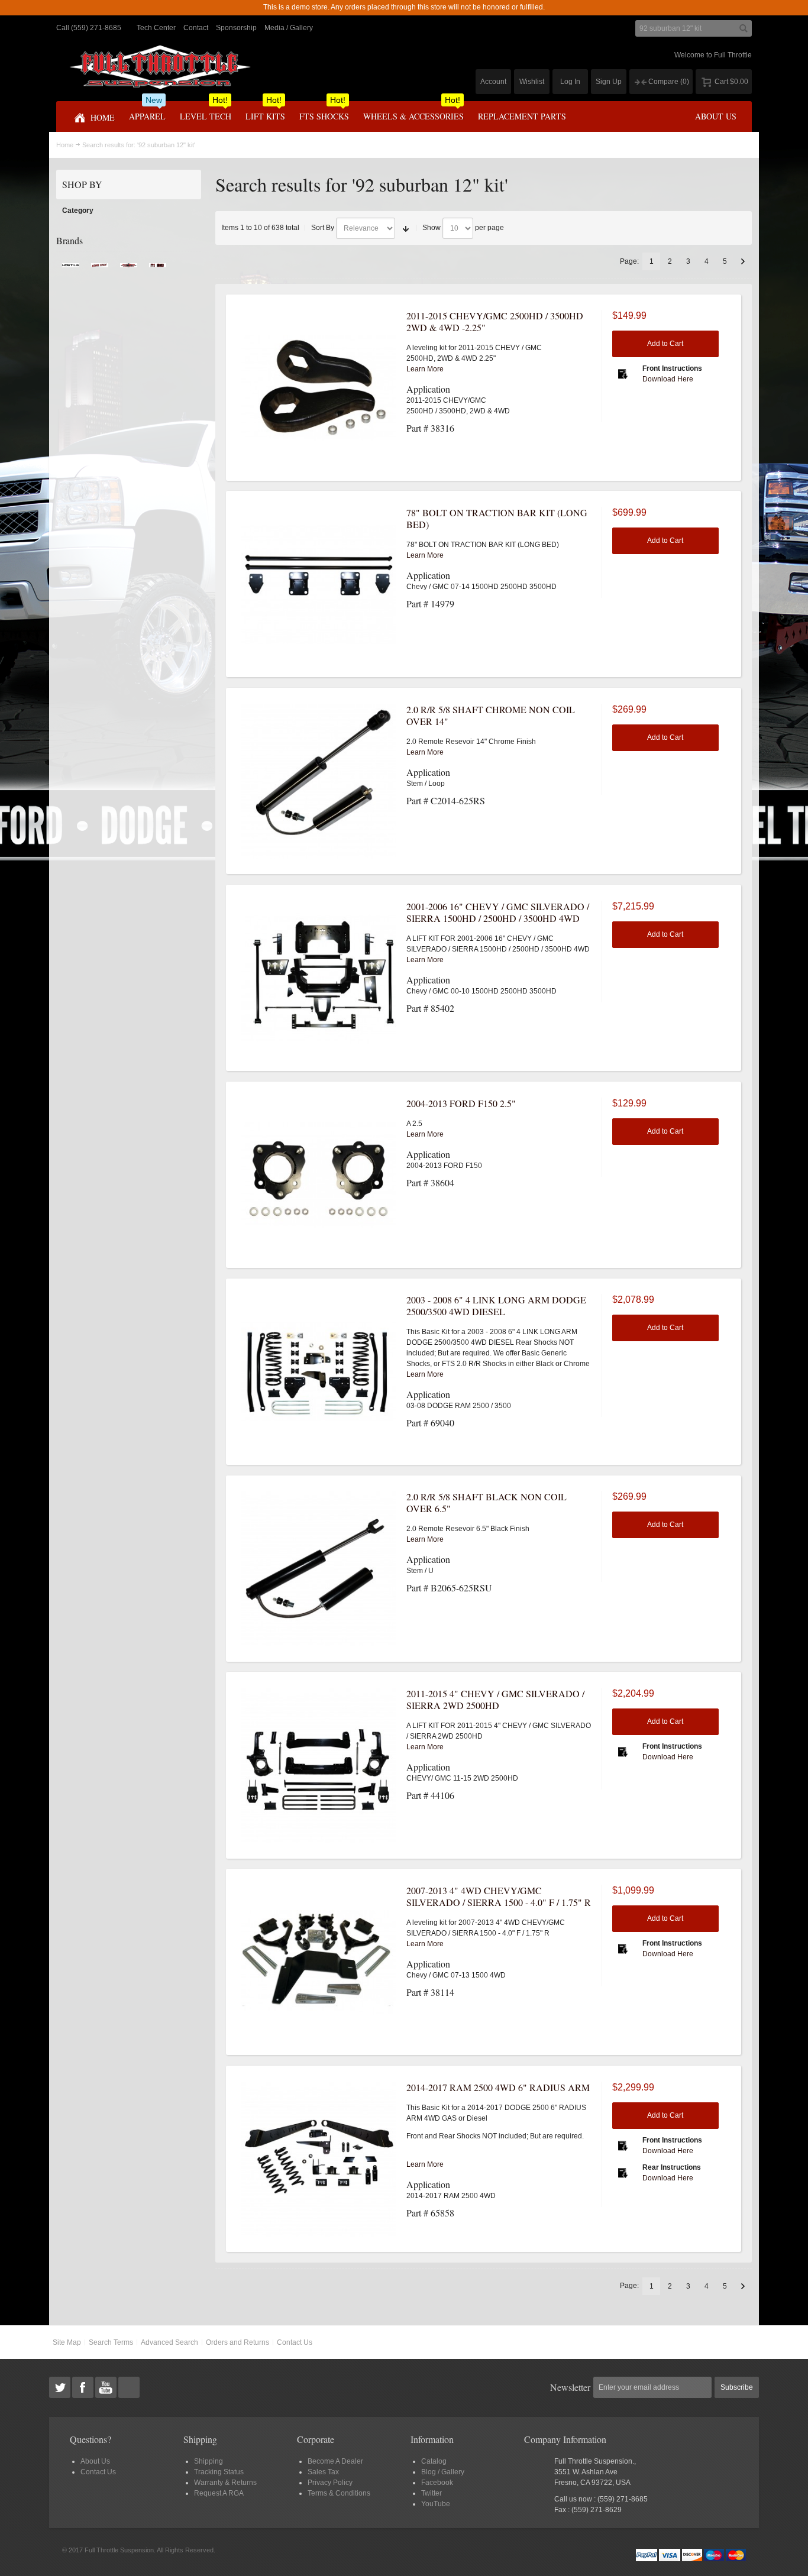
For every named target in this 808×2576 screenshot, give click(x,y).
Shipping (209, 2461)
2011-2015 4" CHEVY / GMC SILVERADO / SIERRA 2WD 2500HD (495, 1699)
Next (743, 261)
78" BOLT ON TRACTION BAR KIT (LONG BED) (497, 518)
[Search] (744, 28)
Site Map (67, 2342)
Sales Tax (323, 2472)
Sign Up (609, 82)
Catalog (434, 2461)
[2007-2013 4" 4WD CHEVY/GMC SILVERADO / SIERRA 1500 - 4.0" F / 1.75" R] (319, 1962)
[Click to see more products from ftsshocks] (158, 268)
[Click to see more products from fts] (129, 268)
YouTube (436, 2504)
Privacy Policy (330, 2483)
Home (65, 145)
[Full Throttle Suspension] (160, 67)
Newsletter (570, 2387)
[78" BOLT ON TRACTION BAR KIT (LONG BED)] (319, 584)
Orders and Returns (237, 2342)
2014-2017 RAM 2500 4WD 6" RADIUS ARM (498, 2087)
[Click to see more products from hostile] (71, 268)
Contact (196, 28)
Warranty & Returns (225, 2483)
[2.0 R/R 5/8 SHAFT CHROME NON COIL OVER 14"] (319, 781)
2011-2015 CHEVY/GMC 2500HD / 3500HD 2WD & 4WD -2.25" (495, 321)
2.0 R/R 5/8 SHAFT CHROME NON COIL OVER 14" (491, 715)
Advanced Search (169, 2342)
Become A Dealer (335, 2461)
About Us (95, 2461)
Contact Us (295, 2342)
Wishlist (532, 82)
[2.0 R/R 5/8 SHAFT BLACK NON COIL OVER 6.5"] (319, 1568)
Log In (570, 82)
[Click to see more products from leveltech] (100, 268)
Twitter (432, 2493)
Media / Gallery (289, 28)
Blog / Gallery (443, 2472)
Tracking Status (219, 2472)
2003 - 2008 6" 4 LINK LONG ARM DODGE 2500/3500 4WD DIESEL (496, 1305)
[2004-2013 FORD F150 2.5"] (319, 1175)
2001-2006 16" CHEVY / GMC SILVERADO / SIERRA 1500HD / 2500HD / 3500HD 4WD (498, 912)
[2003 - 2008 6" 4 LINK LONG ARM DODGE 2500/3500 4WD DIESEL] (319, 1371)
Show (432, 228)
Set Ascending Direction (406, 228)
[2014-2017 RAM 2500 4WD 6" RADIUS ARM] (319, 2159)
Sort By (323, 228)
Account (493, 82)
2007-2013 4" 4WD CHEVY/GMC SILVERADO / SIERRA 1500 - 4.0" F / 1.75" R (499, 1896)
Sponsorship (236, 28)
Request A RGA (219, 2493)
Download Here (668, 379)
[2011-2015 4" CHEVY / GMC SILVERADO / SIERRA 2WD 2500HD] (319, 1765)
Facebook (437, 2483)
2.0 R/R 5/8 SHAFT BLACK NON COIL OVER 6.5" (487, 1502)
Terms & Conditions (339, 2493)
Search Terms (111, 2342)
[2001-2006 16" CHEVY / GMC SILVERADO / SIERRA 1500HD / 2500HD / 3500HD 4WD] (319, 978)
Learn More (425, 369)
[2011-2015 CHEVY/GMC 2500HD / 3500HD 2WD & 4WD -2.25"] (319, 387)
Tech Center (156, 28)
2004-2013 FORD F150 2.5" (461, 1103)
